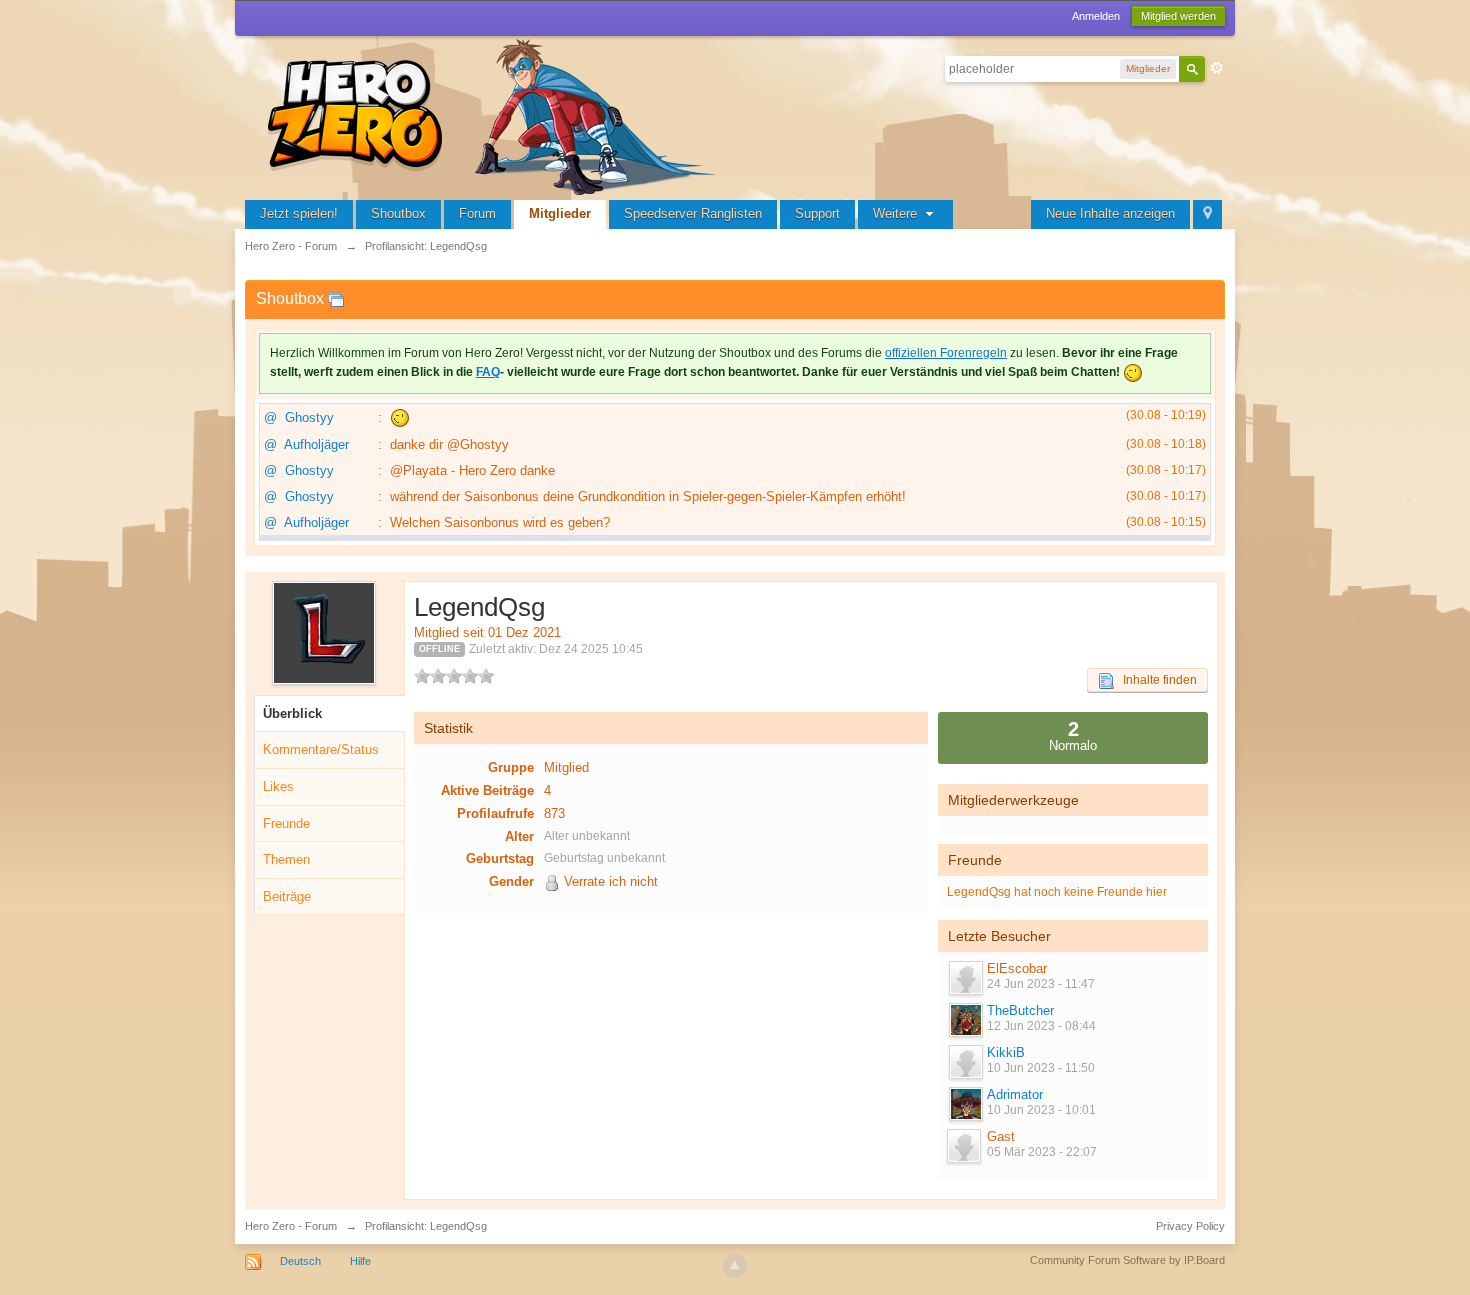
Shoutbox (398, 213)
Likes (278, 786)
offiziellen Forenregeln (946, 353)
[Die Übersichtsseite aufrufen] (495, 114)
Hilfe (360, 1261)
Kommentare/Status (321, 749)
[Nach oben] (735, 1266)
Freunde (286, 823)
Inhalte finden (1155, 680)
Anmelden (1096, 16)
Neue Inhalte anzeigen (1110, 213)
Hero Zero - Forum (291, 1226)
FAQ (488, 372)
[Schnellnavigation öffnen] (1207, 214)
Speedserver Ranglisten (693, 213)
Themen (286, 859)
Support (817, 213)
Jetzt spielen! (299, 213)
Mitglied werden (1178, 16)
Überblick (292, 713)
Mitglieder (560, 213)
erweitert (1217, 68)
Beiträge (287, 896)
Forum (477, 213)
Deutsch (300, 1261)
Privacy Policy (1190, 1226)
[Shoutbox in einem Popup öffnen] (336, 298)
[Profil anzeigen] (965, 978)
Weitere (897, 213)
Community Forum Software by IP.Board (1127, 1260)
